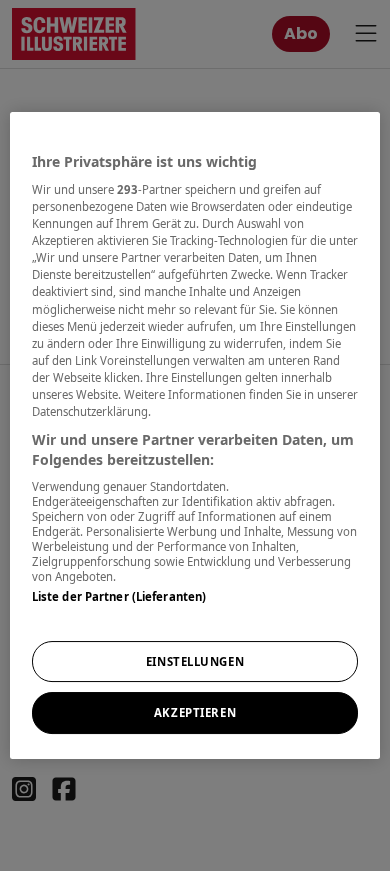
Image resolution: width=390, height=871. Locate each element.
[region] (195, 436)
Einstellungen (195, 661)
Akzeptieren (195, 713)
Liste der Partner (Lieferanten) (119, 596)
